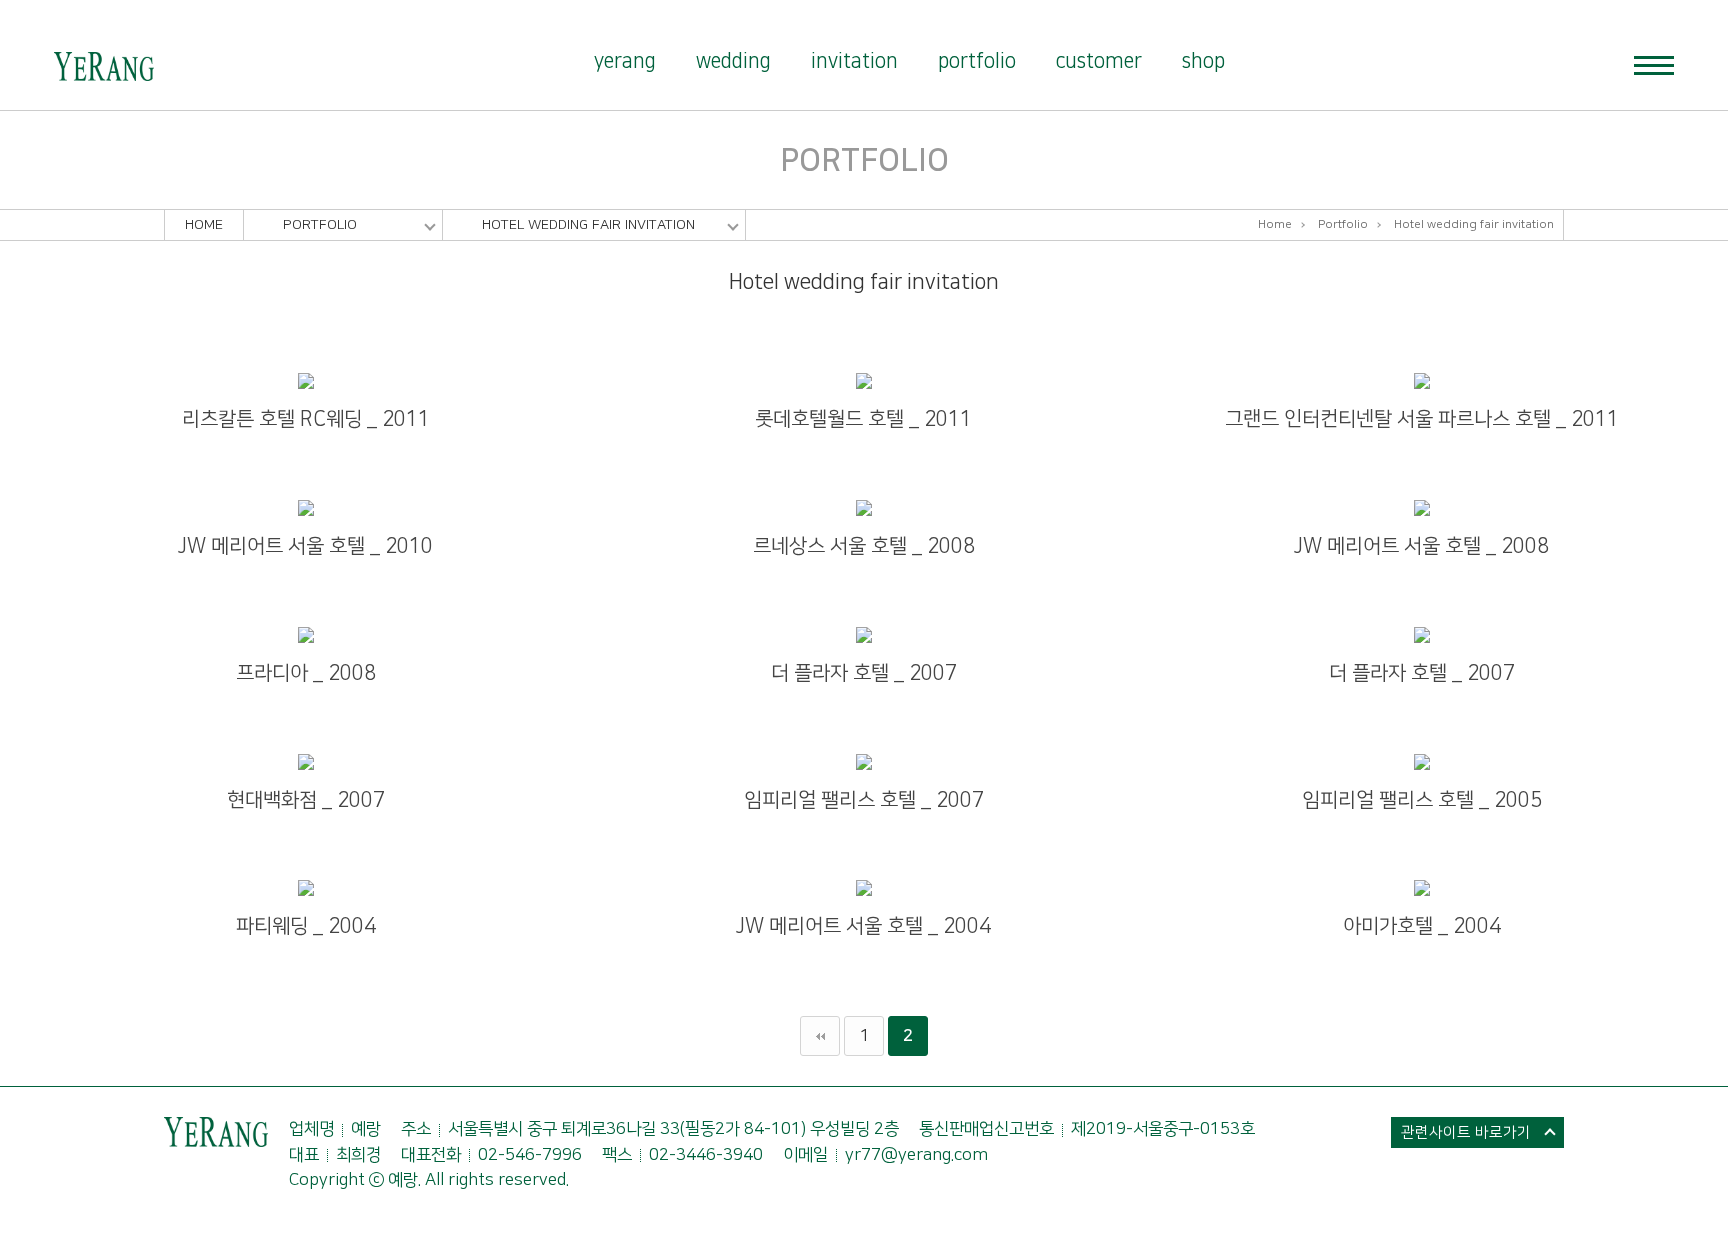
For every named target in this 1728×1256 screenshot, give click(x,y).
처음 (820, 1036)
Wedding (733, 61)
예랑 (104, 67)
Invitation (854, 61)
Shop (1203, 61)
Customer (1099, 61)
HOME (204, 225)
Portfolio (977, 61)
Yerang (625, 61)
